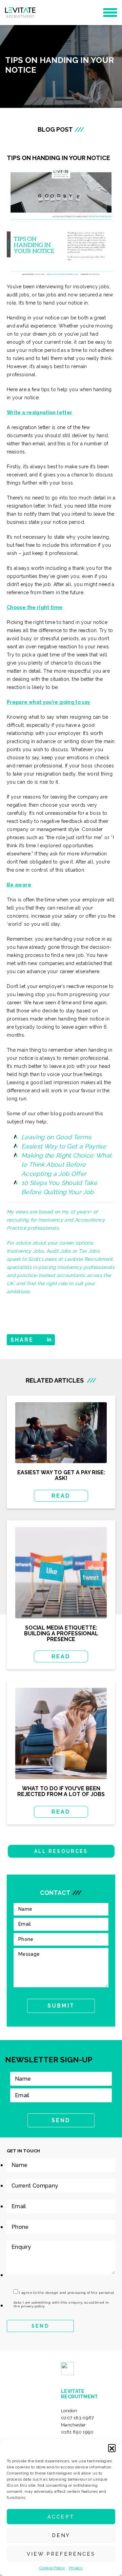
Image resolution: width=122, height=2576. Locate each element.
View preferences (61, 2554)
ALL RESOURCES (61, 1851)
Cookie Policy (52, 2568)
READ (61, 1496)
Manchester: (77, 2428)
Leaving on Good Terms (56, 1137)
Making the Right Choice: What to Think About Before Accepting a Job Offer (66, 1164)
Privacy (76, 2568)
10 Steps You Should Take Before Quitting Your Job (59, 1187)
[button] (112, 2448)
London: (78, 2414)
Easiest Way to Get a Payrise (64, 1146)
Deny (61, 2535)
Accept (61, 2517)
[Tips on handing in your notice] (61, 222)
